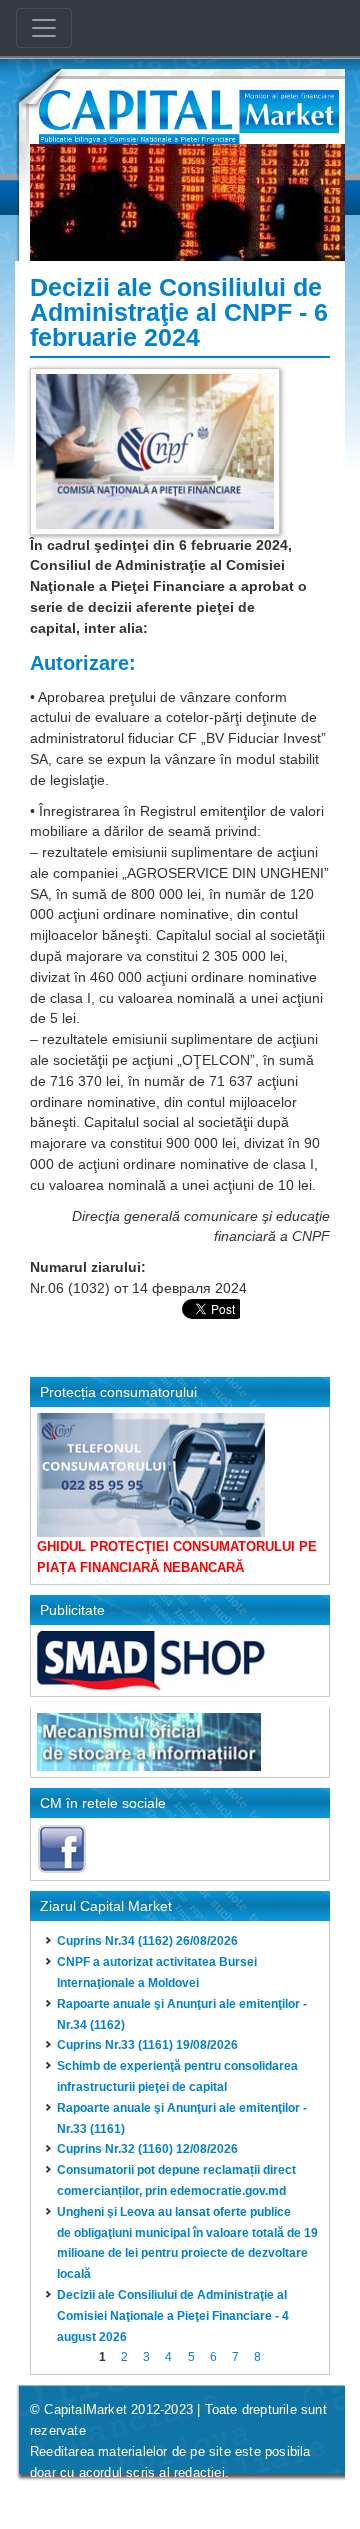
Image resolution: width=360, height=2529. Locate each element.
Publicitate (72, 1610)
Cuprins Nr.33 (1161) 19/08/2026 (147, 2045)
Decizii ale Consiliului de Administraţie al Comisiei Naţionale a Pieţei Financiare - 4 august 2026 (173, 2316)
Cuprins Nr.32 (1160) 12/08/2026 (147, 2149)
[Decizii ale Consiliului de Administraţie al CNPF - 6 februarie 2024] (155, 450)
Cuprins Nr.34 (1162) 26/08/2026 (147, 1941)
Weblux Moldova (151, 2497)
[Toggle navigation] (44, 28)
